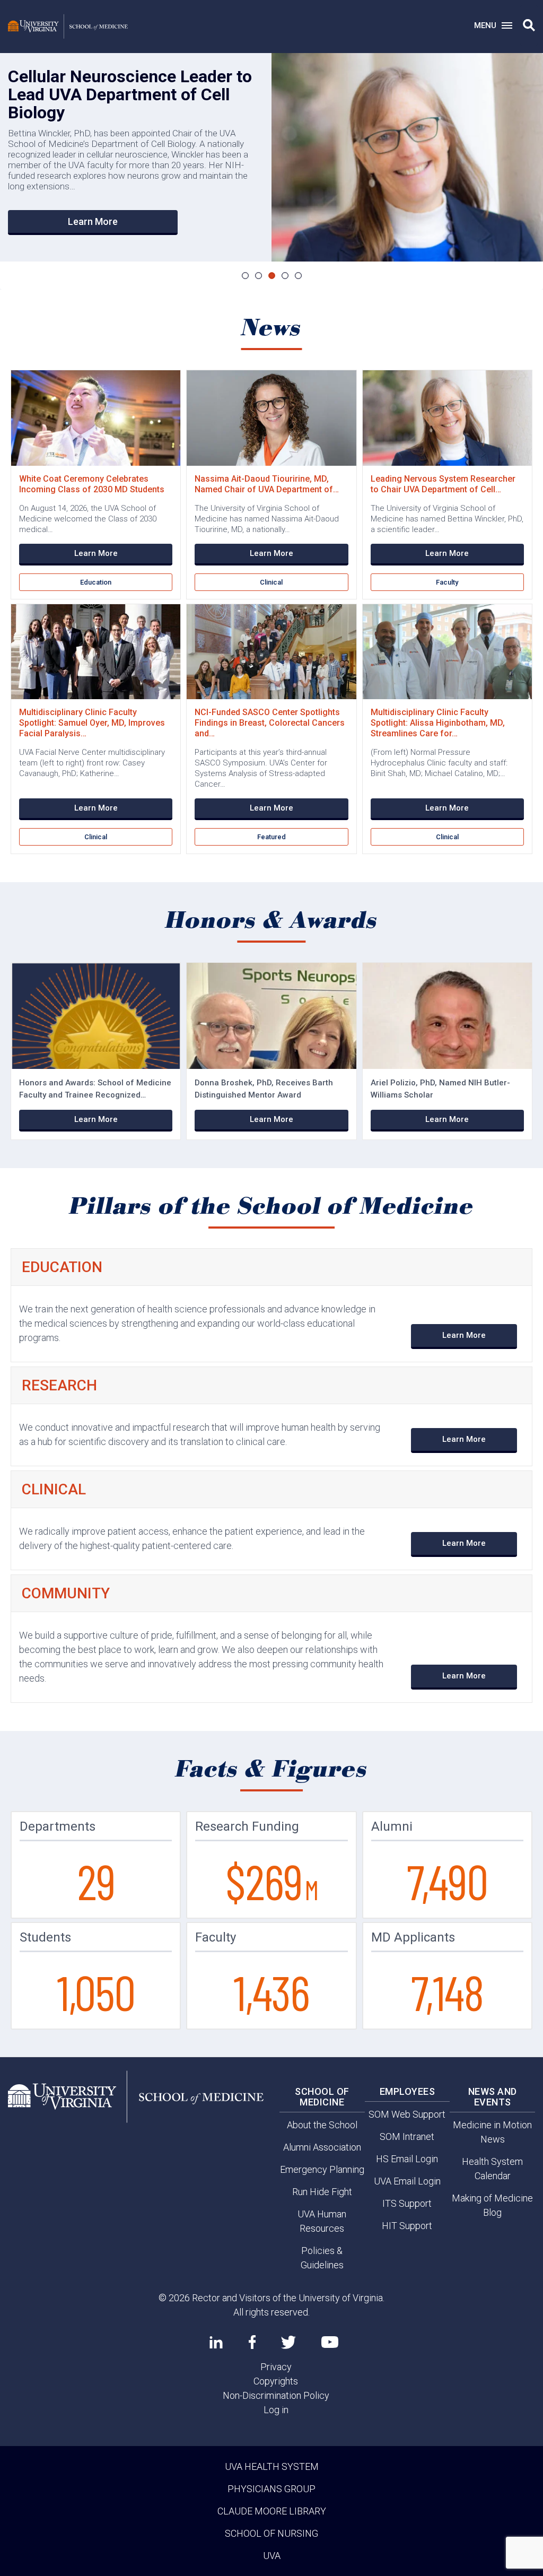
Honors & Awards (272, 921)
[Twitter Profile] (288, 2342)
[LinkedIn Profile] (216, 2342)
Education (96, 582)
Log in (276, 2410)
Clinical (271, 582)
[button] (529, 25)
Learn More (93, 221)
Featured (271, 837)
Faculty (447, 582)
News (272, 328)
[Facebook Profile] (252, 2342)
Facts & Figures (272, 1770)
